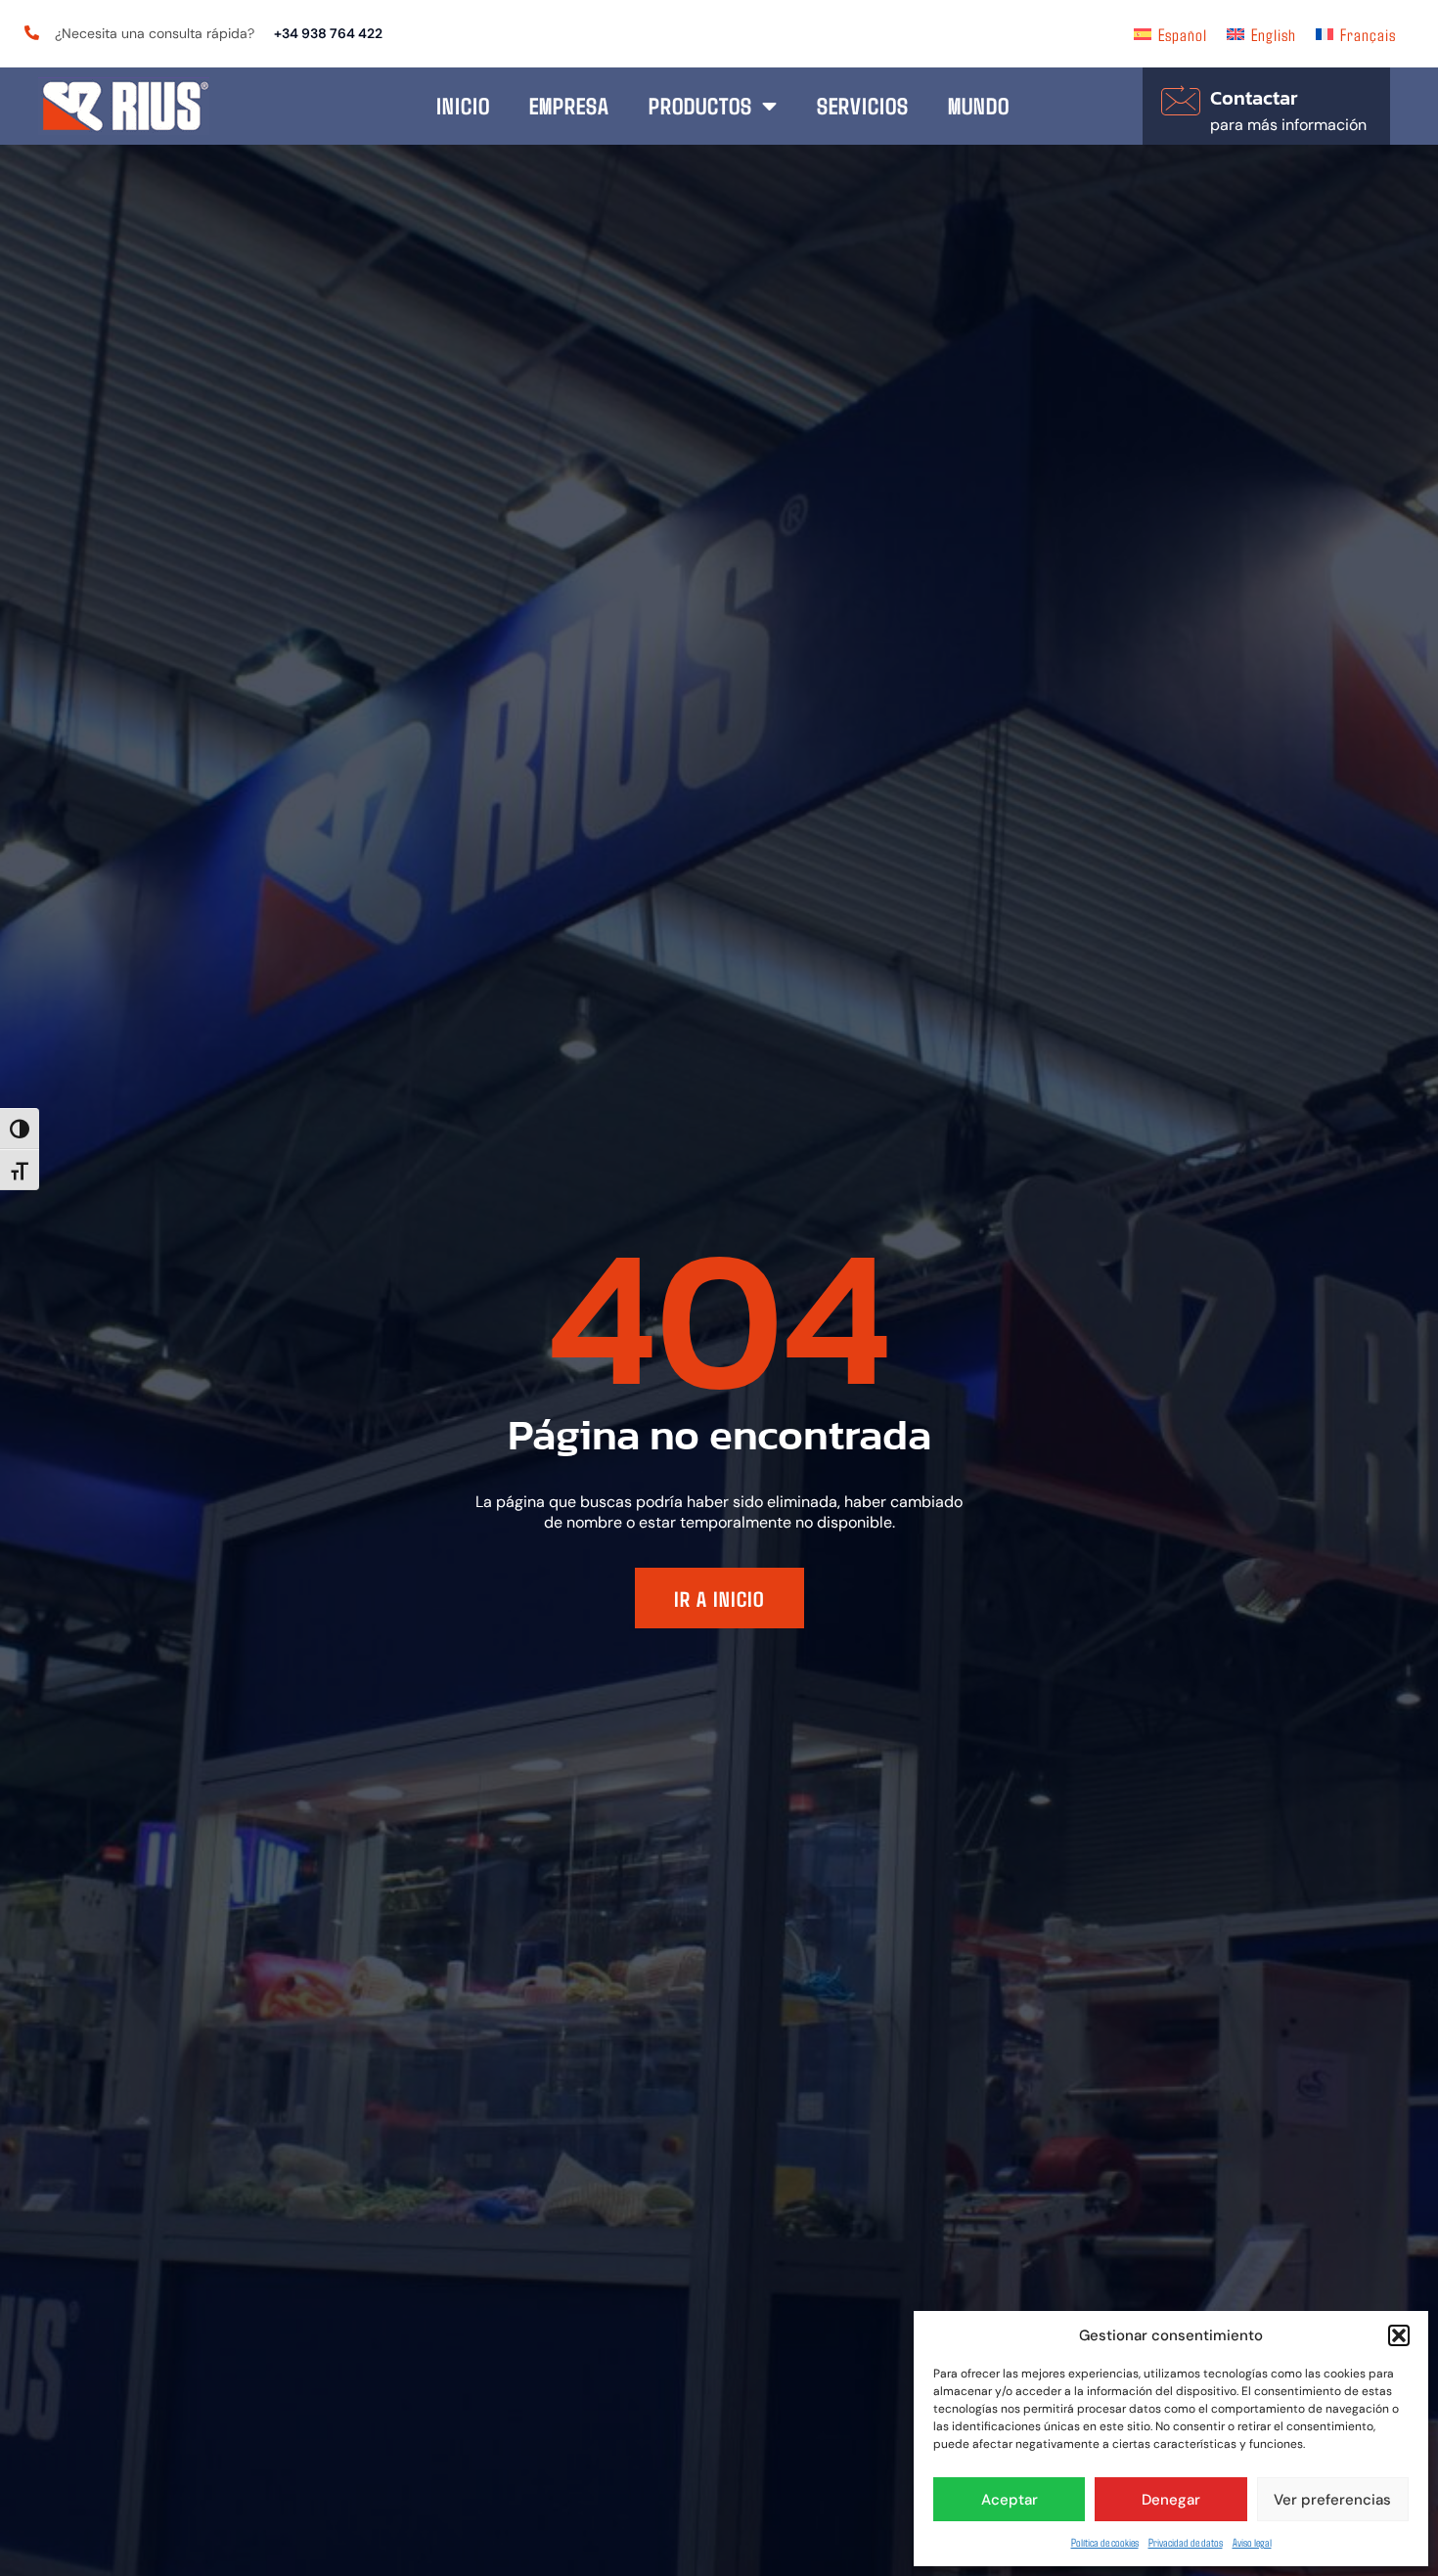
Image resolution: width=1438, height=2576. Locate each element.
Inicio (463, 105)
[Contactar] (1181, 101)
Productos (700, 105)
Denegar (1171, 2500)
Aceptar (1010, 2500)
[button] (1399, 2335)
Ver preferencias (1332, 2500)
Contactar (1254, 98)
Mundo (979, 105)
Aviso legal (1252, 2542)
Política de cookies (1105, 2542)
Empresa (569, 105)
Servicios (863, 105)
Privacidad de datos (1186, 2542)
